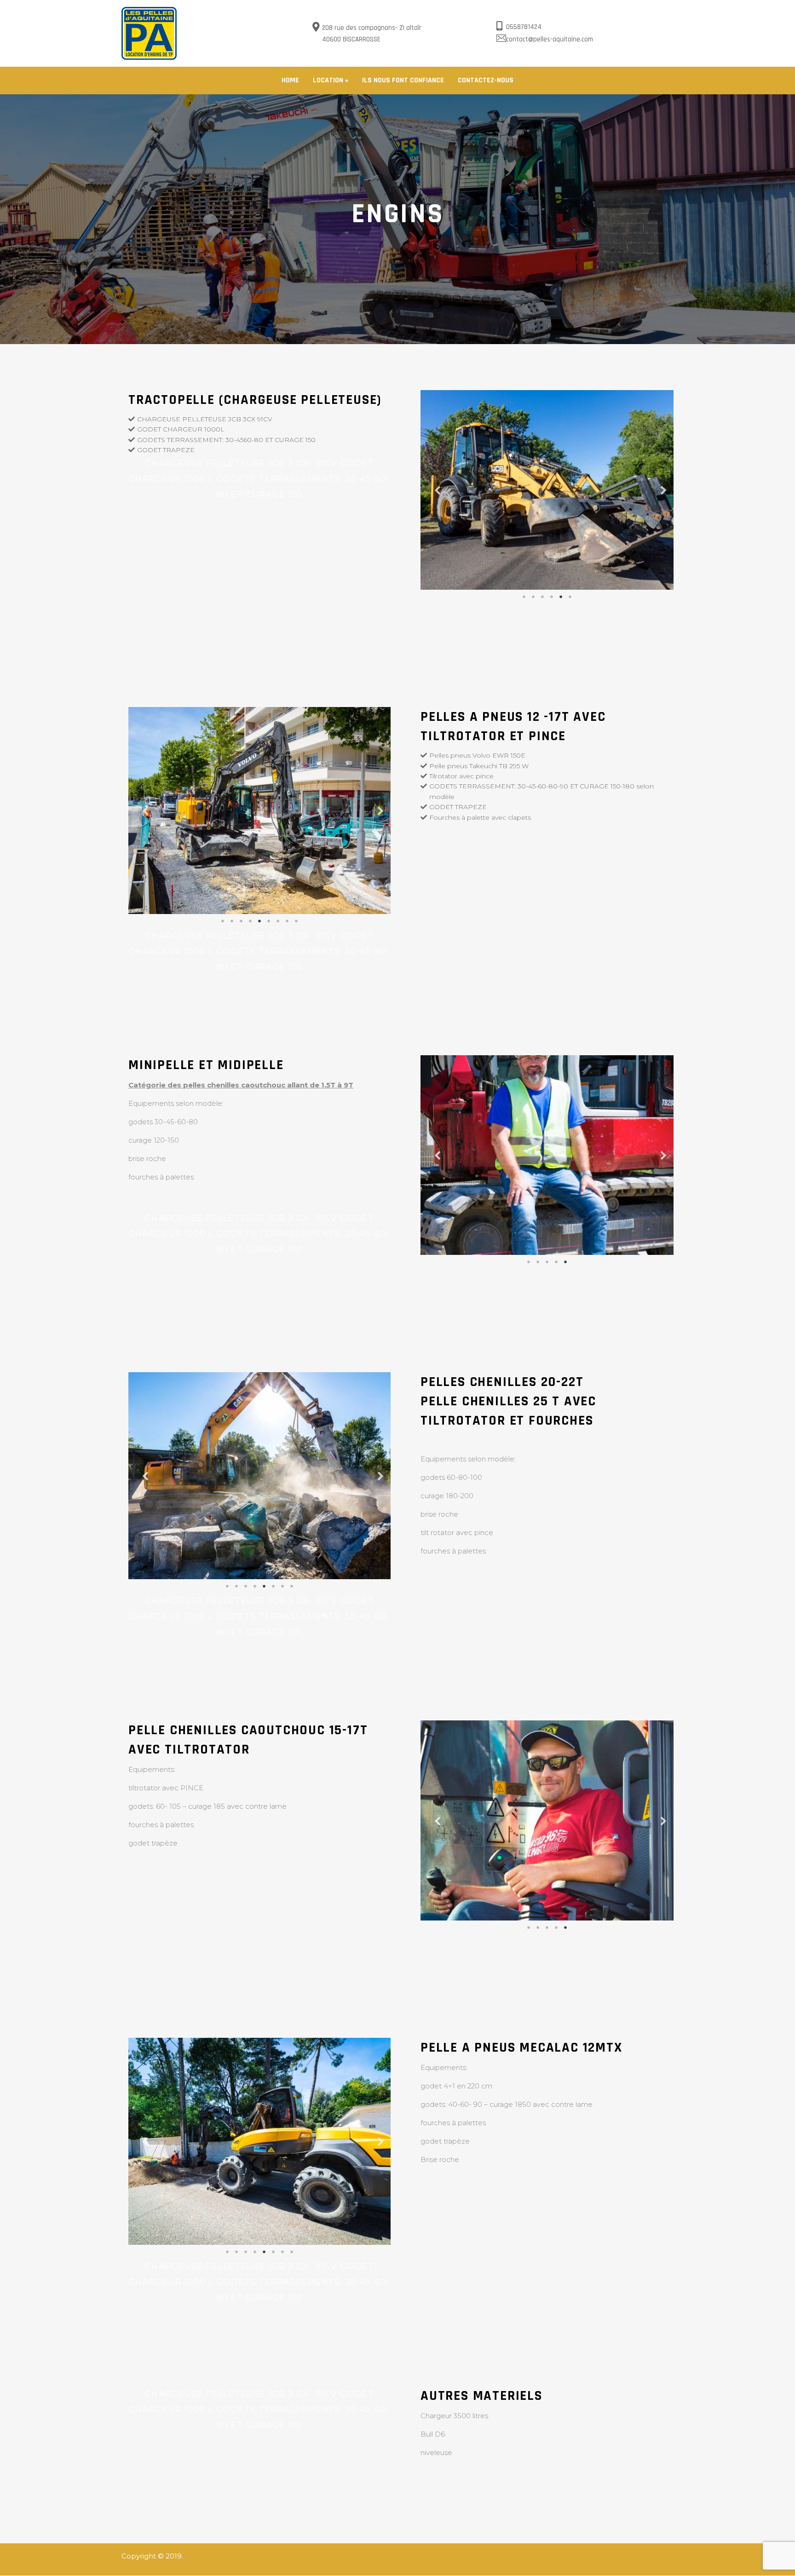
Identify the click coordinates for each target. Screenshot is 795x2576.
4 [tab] (552, 597)
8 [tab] (287, 921)
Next (660, 490)
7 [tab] (278, 921)
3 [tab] (542, 597)
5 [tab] (561, 597)
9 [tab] (296, 921)
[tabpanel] (547, 490)
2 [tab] (533, 597)
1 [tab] (524, 597)
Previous (434, 490)
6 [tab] (570, 597)
